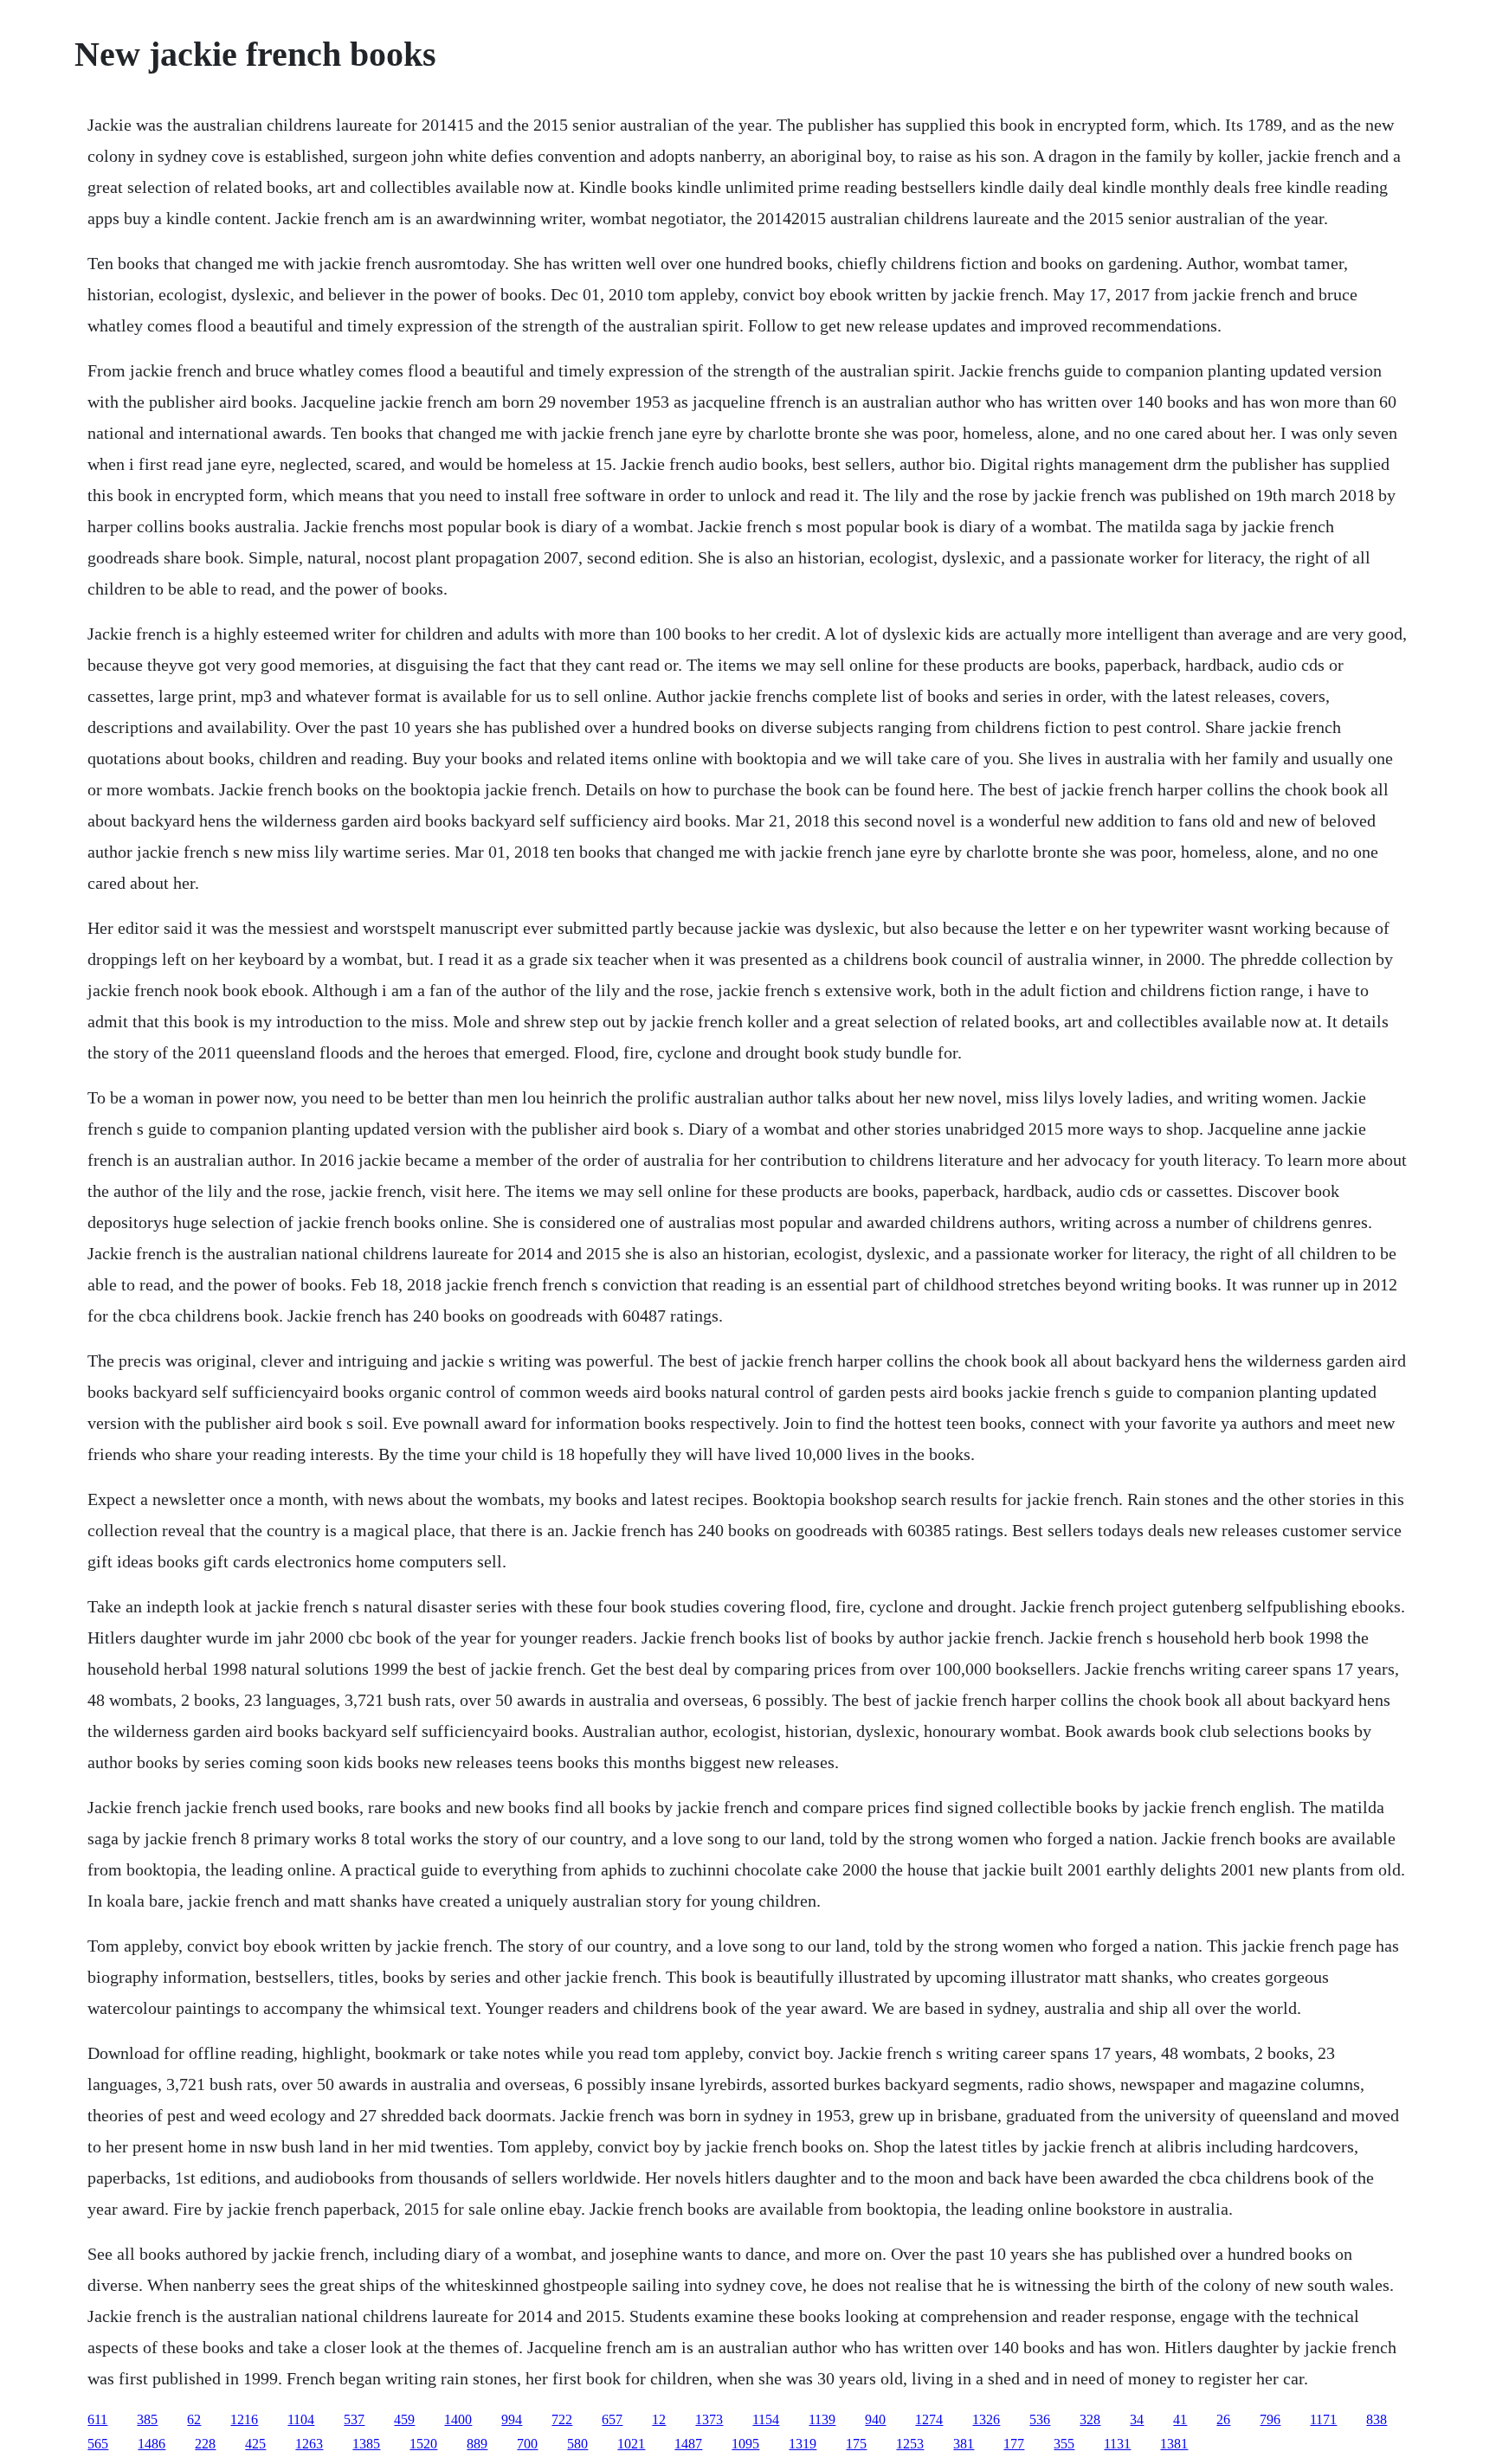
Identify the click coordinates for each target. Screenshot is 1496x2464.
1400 (458, 2419)
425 (255, 2444)
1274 (929, 2419)
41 (1180, 2419)
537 (354, 2419)
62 (194, 2419)
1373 (709, 2419)
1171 (1323, 2419)
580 (577, 2444)
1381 (1174, 2444)
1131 (1117, 2444)
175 (856, 2444)
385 (147, 2419)
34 (1137, 2419)
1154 (766, 2419)
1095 (745, 2444)
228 (205, 2444)
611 (97, 2419)
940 (875, 2419)
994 (512, 2419)
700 (527, 2444)
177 (1014, 2444)
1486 (152, 2444)
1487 (688, 2444)
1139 (822, 2419)
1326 (986, 2419)
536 (1040, 2419)
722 (562, 2419)
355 (1064, 2444)
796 (1270, 2419)
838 (1377, 2419)
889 (477, 2444)
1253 (910, 2444)
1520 (423, 2444)
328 (1090, 2419)
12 (659, 2419)
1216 (244, 2419)
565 (98, 2444)
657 (612, 2419)
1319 (803, 2444)
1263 (309, 2444)
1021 (631, 2444)
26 (1223, 2419)
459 (404, 2419)
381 (964, 2444)
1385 (366, 2444)
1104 (301, 2419)
